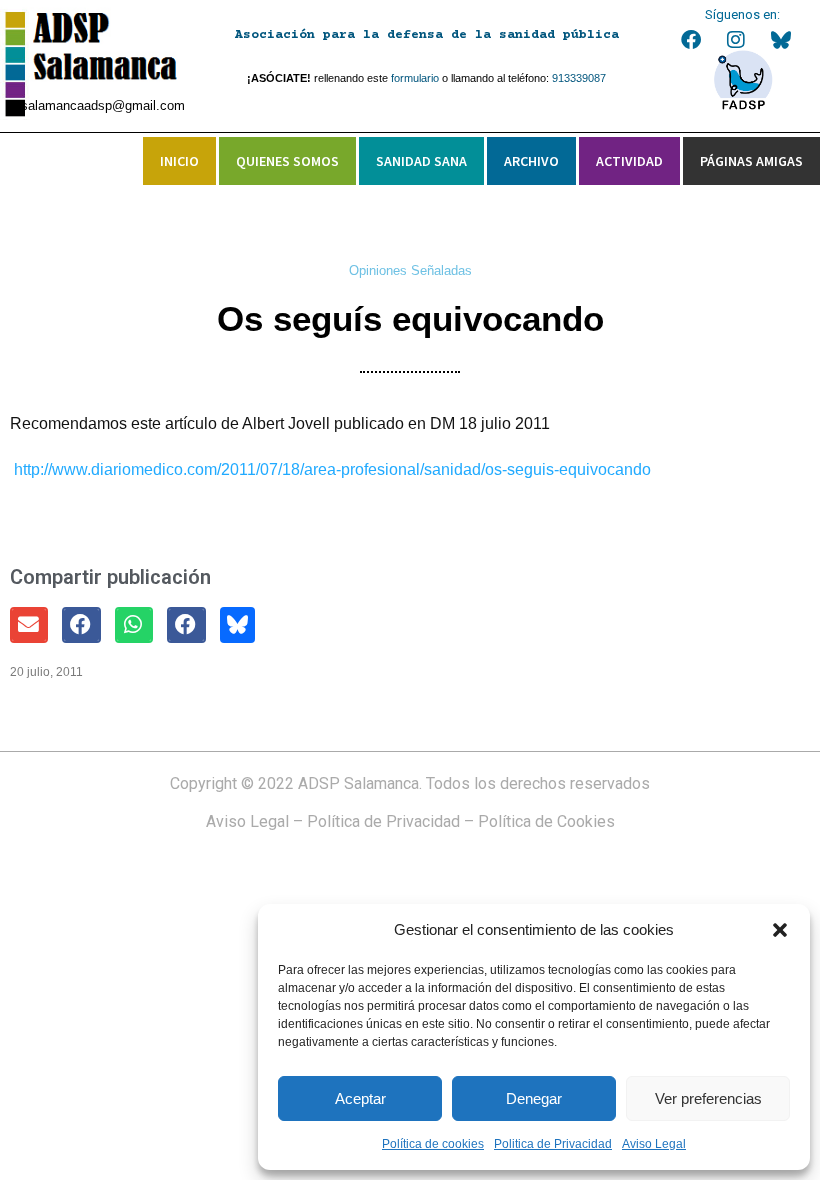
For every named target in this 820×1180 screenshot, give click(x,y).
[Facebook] (691, 40)
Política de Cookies (546, 821)
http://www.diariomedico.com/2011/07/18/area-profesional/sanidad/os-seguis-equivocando (332, 469)
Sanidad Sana (421, 161)
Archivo (531, 161)
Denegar (534, 1098)
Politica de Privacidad (553, 1144)
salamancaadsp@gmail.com (103, 105)
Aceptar (360, 1098)
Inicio (179, 161)
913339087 (579, 78)
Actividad (629, 161)
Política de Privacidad (383, 821)
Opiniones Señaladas (410, 270)
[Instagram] (736, 40)
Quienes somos (287, 161)
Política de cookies (433, 1144)
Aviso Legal (654, 1144)
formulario (415, 78)
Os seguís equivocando (410, 318)
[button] (780, 930)
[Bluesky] (781, 40)
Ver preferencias (708, 1098)
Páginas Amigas (751, 161)
